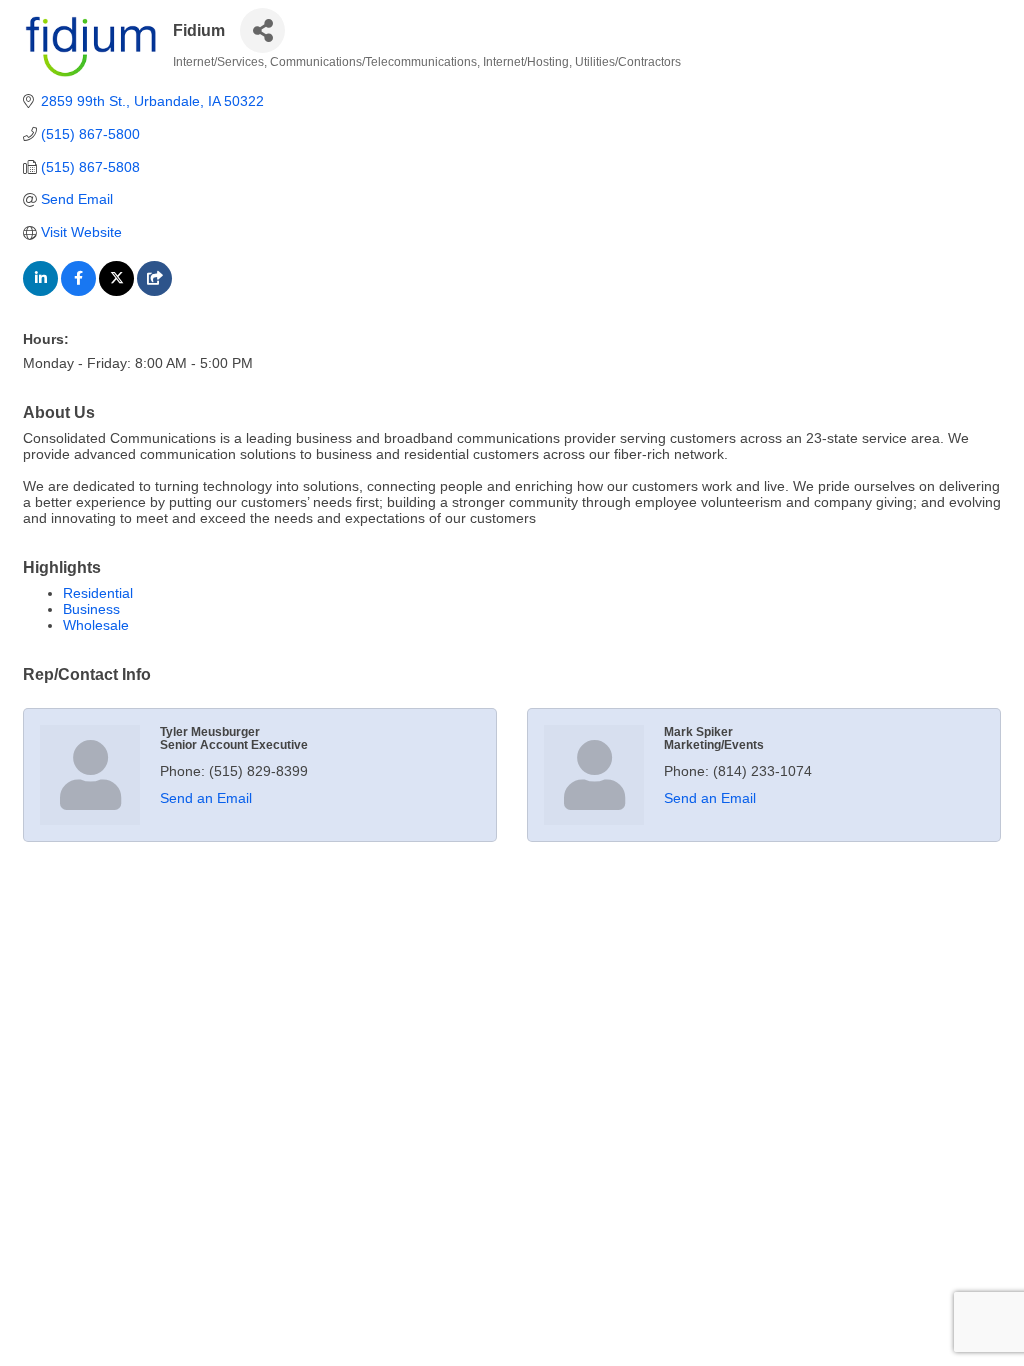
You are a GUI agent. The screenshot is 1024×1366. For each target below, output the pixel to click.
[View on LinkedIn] (40, 291)
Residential (98, 593)
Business (91, 609)
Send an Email (206, 798)
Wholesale (96, 625)
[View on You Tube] (154, 291)
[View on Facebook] (78, 291)
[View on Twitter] (116, 291)
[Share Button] (262, 30)
